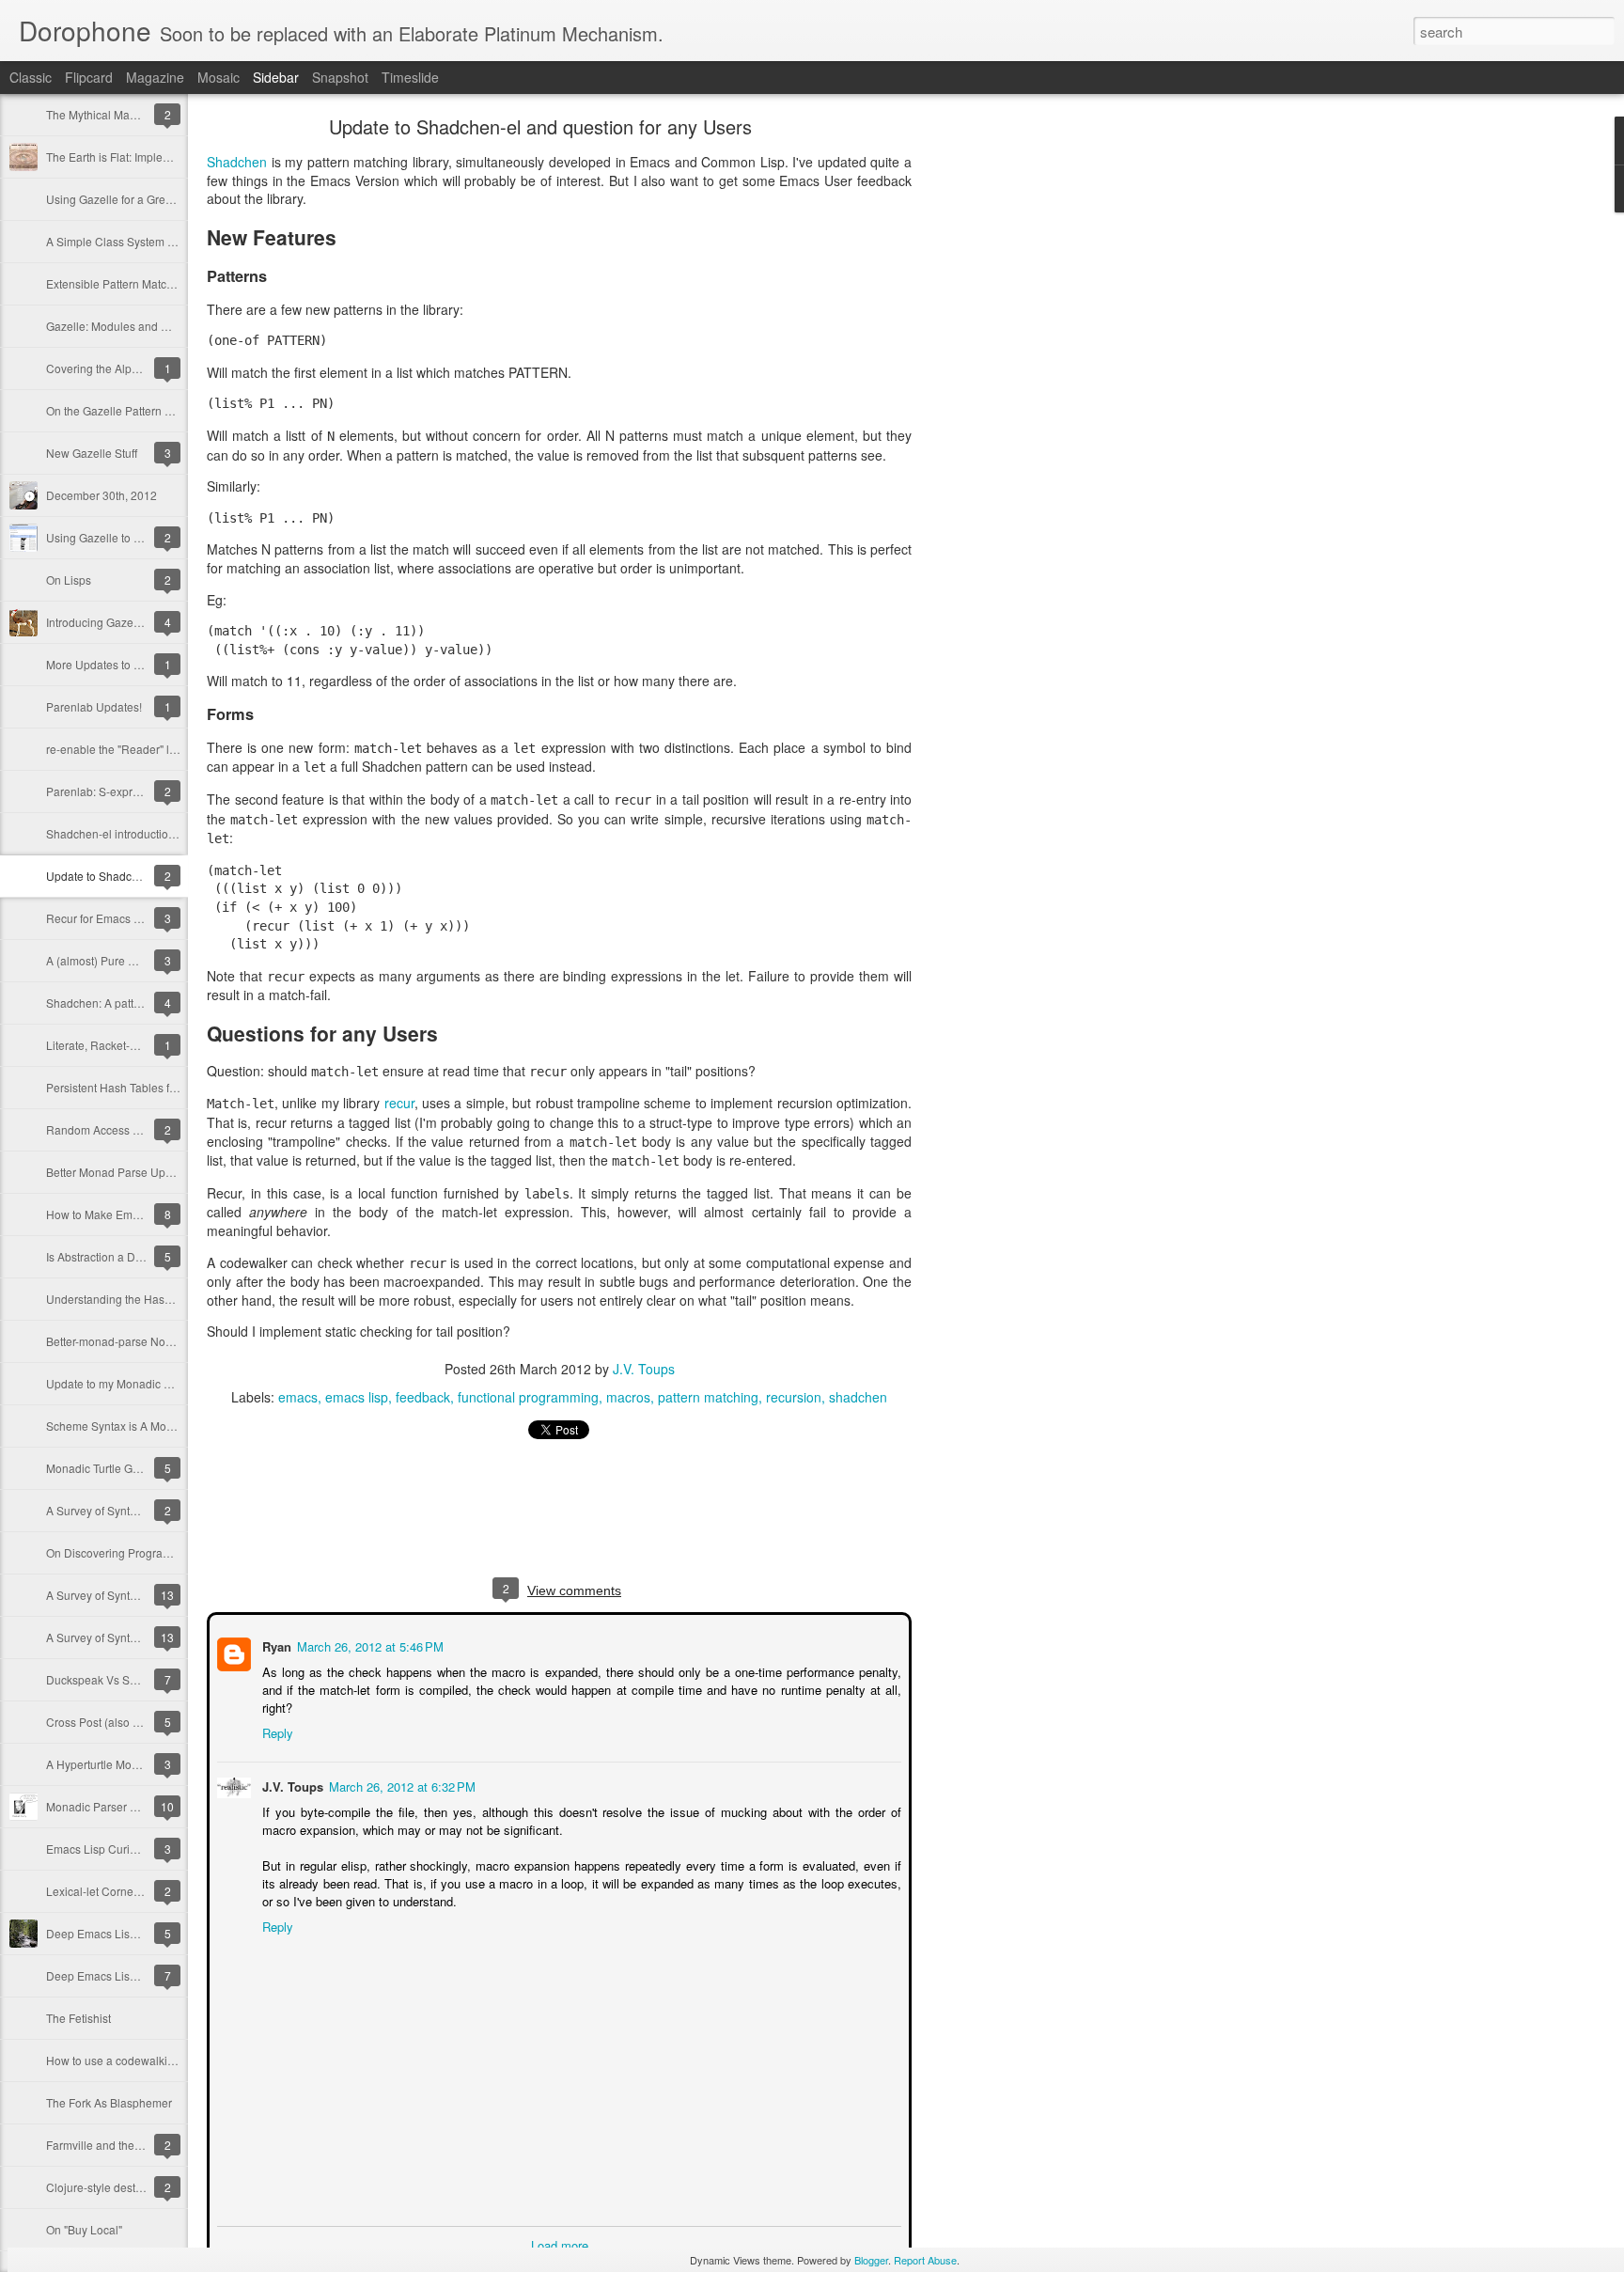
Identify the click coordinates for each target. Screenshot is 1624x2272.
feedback (423, 1397)
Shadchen (237, 162)
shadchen (858, 1397)
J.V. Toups (644, 1369)
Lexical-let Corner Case (107, 1891)
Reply (276, 1731)
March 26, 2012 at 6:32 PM (400, 1785)
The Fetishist (78, 2018)
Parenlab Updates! (94, 706)
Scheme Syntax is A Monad (116, 1426)
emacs (298, 1397)
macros (628, 1397)
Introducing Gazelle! (97, 622)
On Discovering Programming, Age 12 (143, 1552)
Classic (31, 77)
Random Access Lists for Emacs (128, 1129)
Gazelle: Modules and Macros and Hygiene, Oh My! (177, 326)
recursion (794, 1397)
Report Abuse (925, 2260)
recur (399, 1103)
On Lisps (69, 580)
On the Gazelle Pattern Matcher (126, 410)
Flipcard (89, 77)
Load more (560, 2243)
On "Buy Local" (84, 2229)
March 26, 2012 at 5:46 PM (368, 1645)
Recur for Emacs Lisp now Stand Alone (146, 918)
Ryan (275, 1645)
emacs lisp (357, 1397)
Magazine (155, 77)
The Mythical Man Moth (105, 114)
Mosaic (219, 77)
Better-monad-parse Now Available (135, 1341)
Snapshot (340, 77)
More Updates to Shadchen (116, 664)
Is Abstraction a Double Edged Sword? (145, 1256)
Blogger (871, 2260)
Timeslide (410, 77)
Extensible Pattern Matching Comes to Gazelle (164, 283)
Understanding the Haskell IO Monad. (142, 1299)
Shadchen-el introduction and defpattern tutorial (168, 833)
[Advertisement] (1015, 418)
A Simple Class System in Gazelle (133, 241)
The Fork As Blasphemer (109, 2102)
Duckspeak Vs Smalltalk (108, 1679)
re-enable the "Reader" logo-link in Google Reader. (176, 749)
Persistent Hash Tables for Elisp (127, 1087)
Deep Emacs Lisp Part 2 (108, 1933)
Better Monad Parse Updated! (122, 1172)
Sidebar (276, 77)
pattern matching (708, 1397)
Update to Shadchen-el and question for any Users (540, 126)
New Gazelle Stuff (92, 453)
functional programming (528, 1397)
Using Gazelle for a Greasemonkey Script (151, 199)
